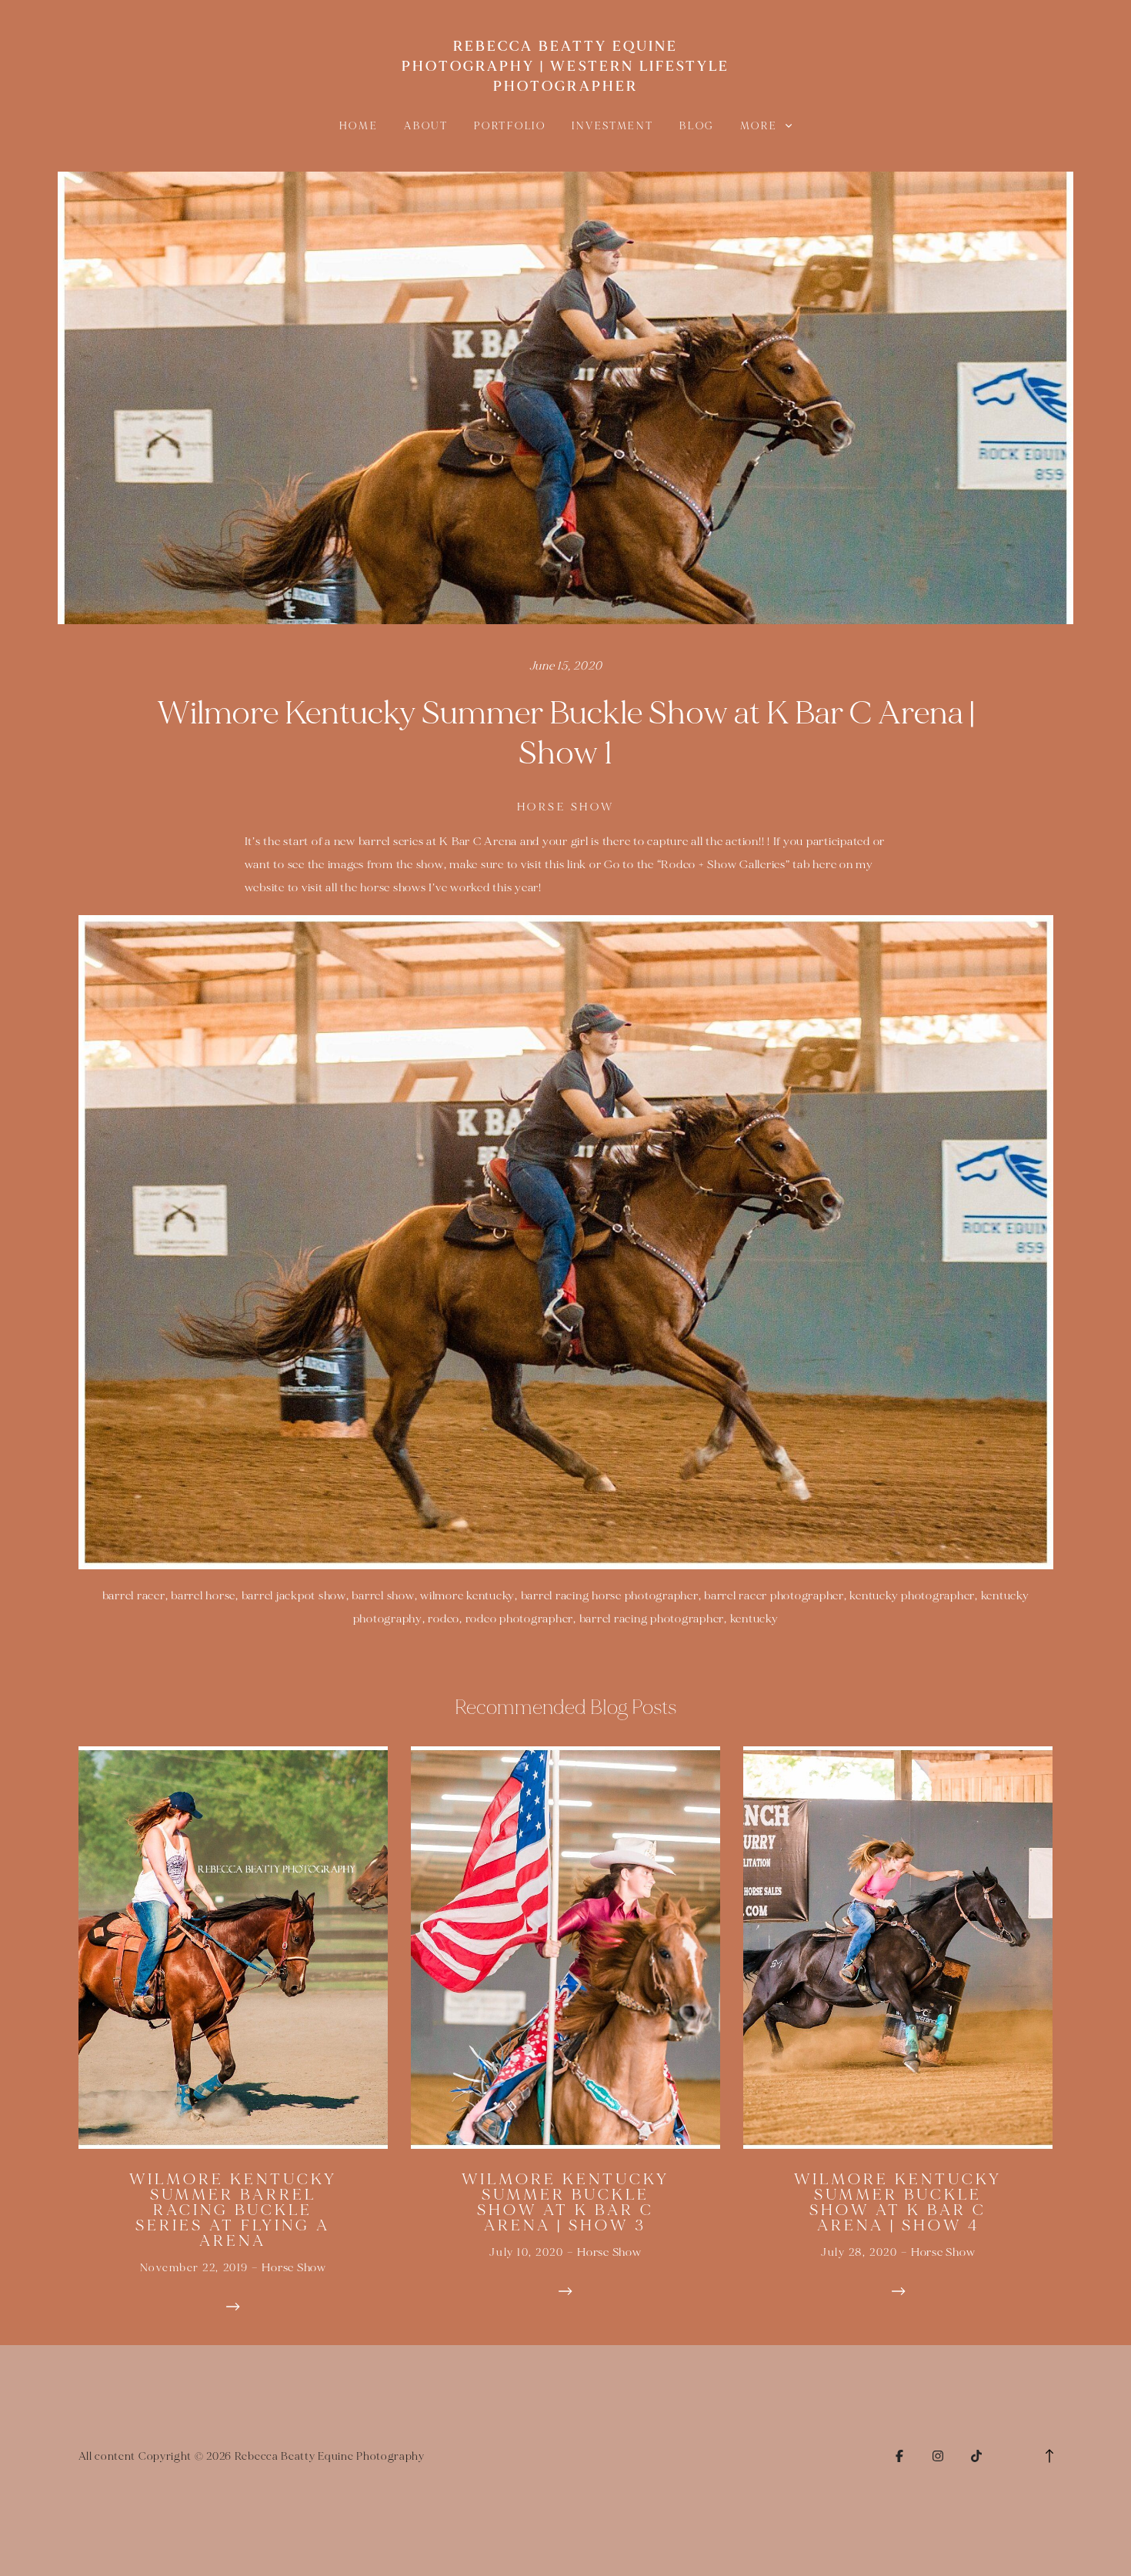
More (761, 126)
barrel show (383, 1596)
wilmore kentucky (467, 1596)
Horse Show (566, 807)
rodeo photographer (520, 1619)
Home (359, 126)
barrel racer (134, 1596)
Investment (612, 126)
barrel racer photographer (774, 1596)
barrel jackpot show (294, 1596)
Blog (697, 126)
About (426, 126)
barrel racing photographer (652, 1619)
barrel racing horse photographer (610, 1596)
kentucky (754, 1619)
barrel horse (203, 1596)
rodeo (444, 1619)
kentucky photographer (912, 1596)
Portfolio (510, 126)
